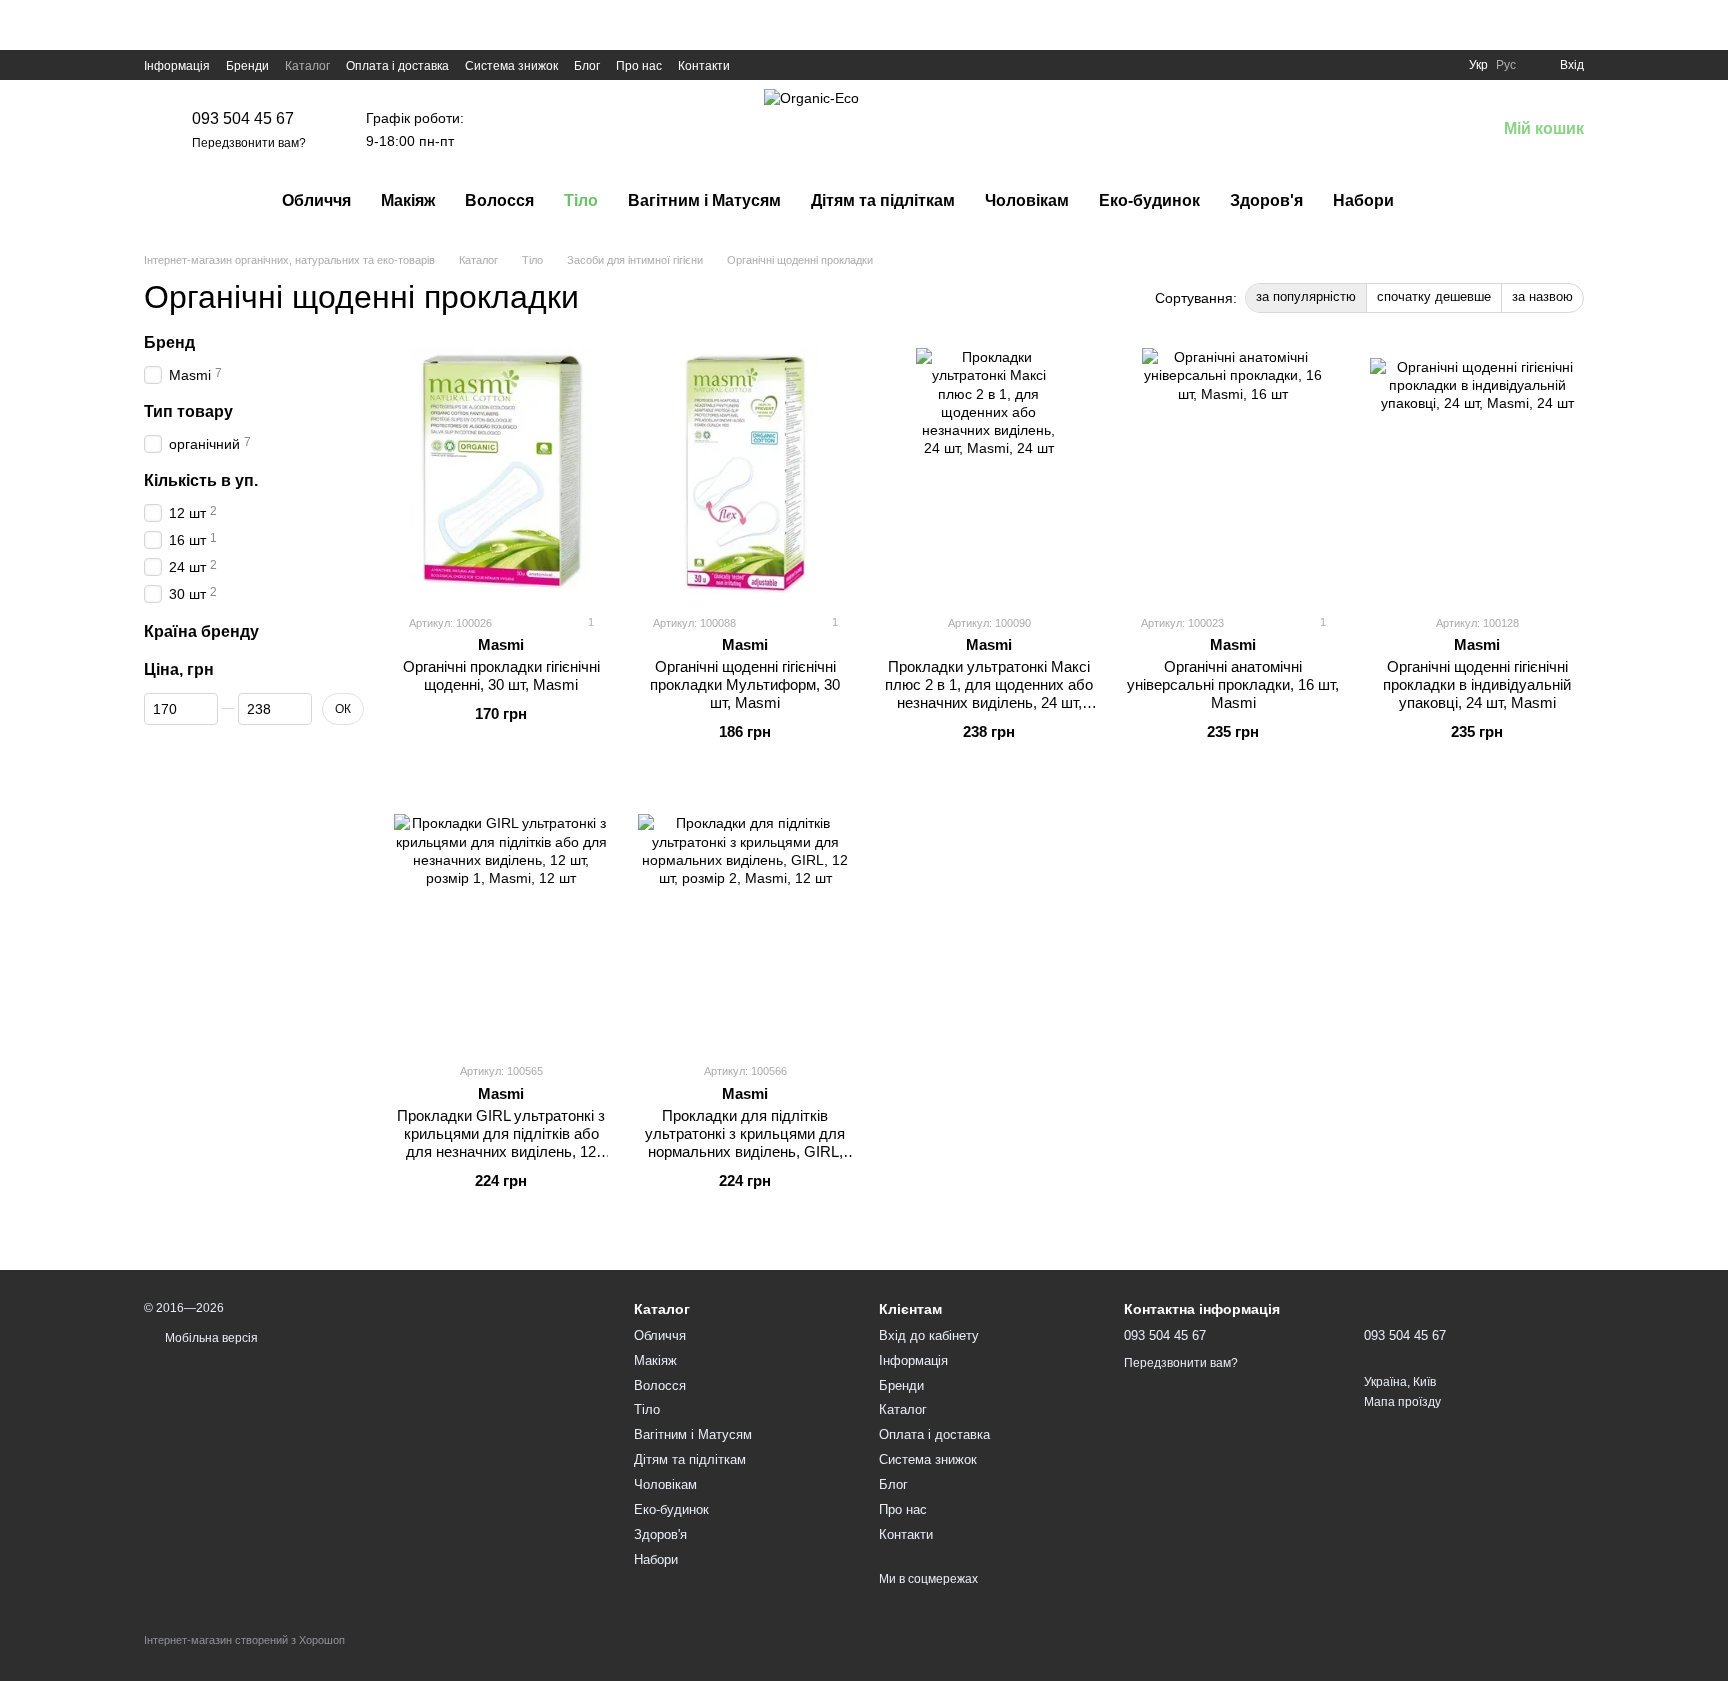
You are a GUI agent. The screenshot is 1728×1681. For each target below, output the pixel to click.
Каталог (307, 66)
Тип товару (188, 411)
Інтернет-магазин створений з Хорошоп (244, 1640)
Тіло (581, 200)
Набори (1363, 200)
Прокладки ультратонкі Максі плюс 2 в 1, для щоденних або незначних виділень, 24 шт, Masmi (989, 693)
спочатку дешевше (1434, 296)
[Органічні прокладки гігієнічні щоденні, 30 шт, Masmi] (501, 473)
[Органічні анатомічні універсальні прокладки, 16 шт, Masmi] (1233, 473)
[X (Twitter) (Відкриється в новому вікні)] (782, 65)
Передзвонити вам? (249, 143)
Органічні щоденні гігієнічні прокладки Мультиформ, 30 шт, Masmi (745, 684)
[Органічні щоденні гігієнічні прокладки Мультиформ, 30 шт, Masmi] (745, 473)
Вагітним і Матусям (704, 200)
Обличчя (316, 200)
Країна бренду (201, 631)
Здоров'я (1266, 200)
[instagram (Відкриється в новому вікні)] (806, 65)
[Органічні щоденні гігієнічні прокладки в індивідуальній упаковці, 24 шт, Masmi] (1477, 473)
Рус (1506, 65)
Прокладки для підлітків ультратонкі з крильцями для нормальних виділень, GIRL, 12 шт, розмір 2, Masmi (745, 1142)
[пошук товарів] (1445, 201)
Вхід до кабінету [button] (929, 1335)
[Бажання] (1428, 130)
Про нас (639, 66)
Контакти (704, 66)
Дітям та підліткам (883, 200)
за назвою (1542, 296)
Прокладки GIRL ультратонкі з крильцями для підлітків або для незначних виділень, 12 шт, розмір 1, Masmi (501, 1142)
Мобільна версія (210, 1338)
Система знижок (511, 66)
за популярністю (1306, 296)
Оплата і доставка (397, 66)
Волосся (499, 200)
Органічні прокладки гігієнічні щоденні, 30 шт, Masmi (501, 675)
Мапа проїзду (1402, 1402)
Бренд (169, 342)
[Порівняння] (1376, 130)
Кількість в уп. (201, 480)
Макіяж (408, 200)
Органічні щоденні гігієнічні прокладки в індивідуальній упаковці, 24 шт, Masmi (1477, 684)
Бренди (247, 66)
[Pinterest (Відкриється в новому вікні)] (830, 65)
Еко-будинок (1149, 200)
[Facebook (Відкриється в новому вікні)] (758, 65)
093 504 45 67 (243, 118)
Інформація (177, 66)
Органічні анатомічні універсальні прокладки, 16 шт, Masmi (1233, 684)
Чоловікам (1027, 200)
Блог (587, 66)
